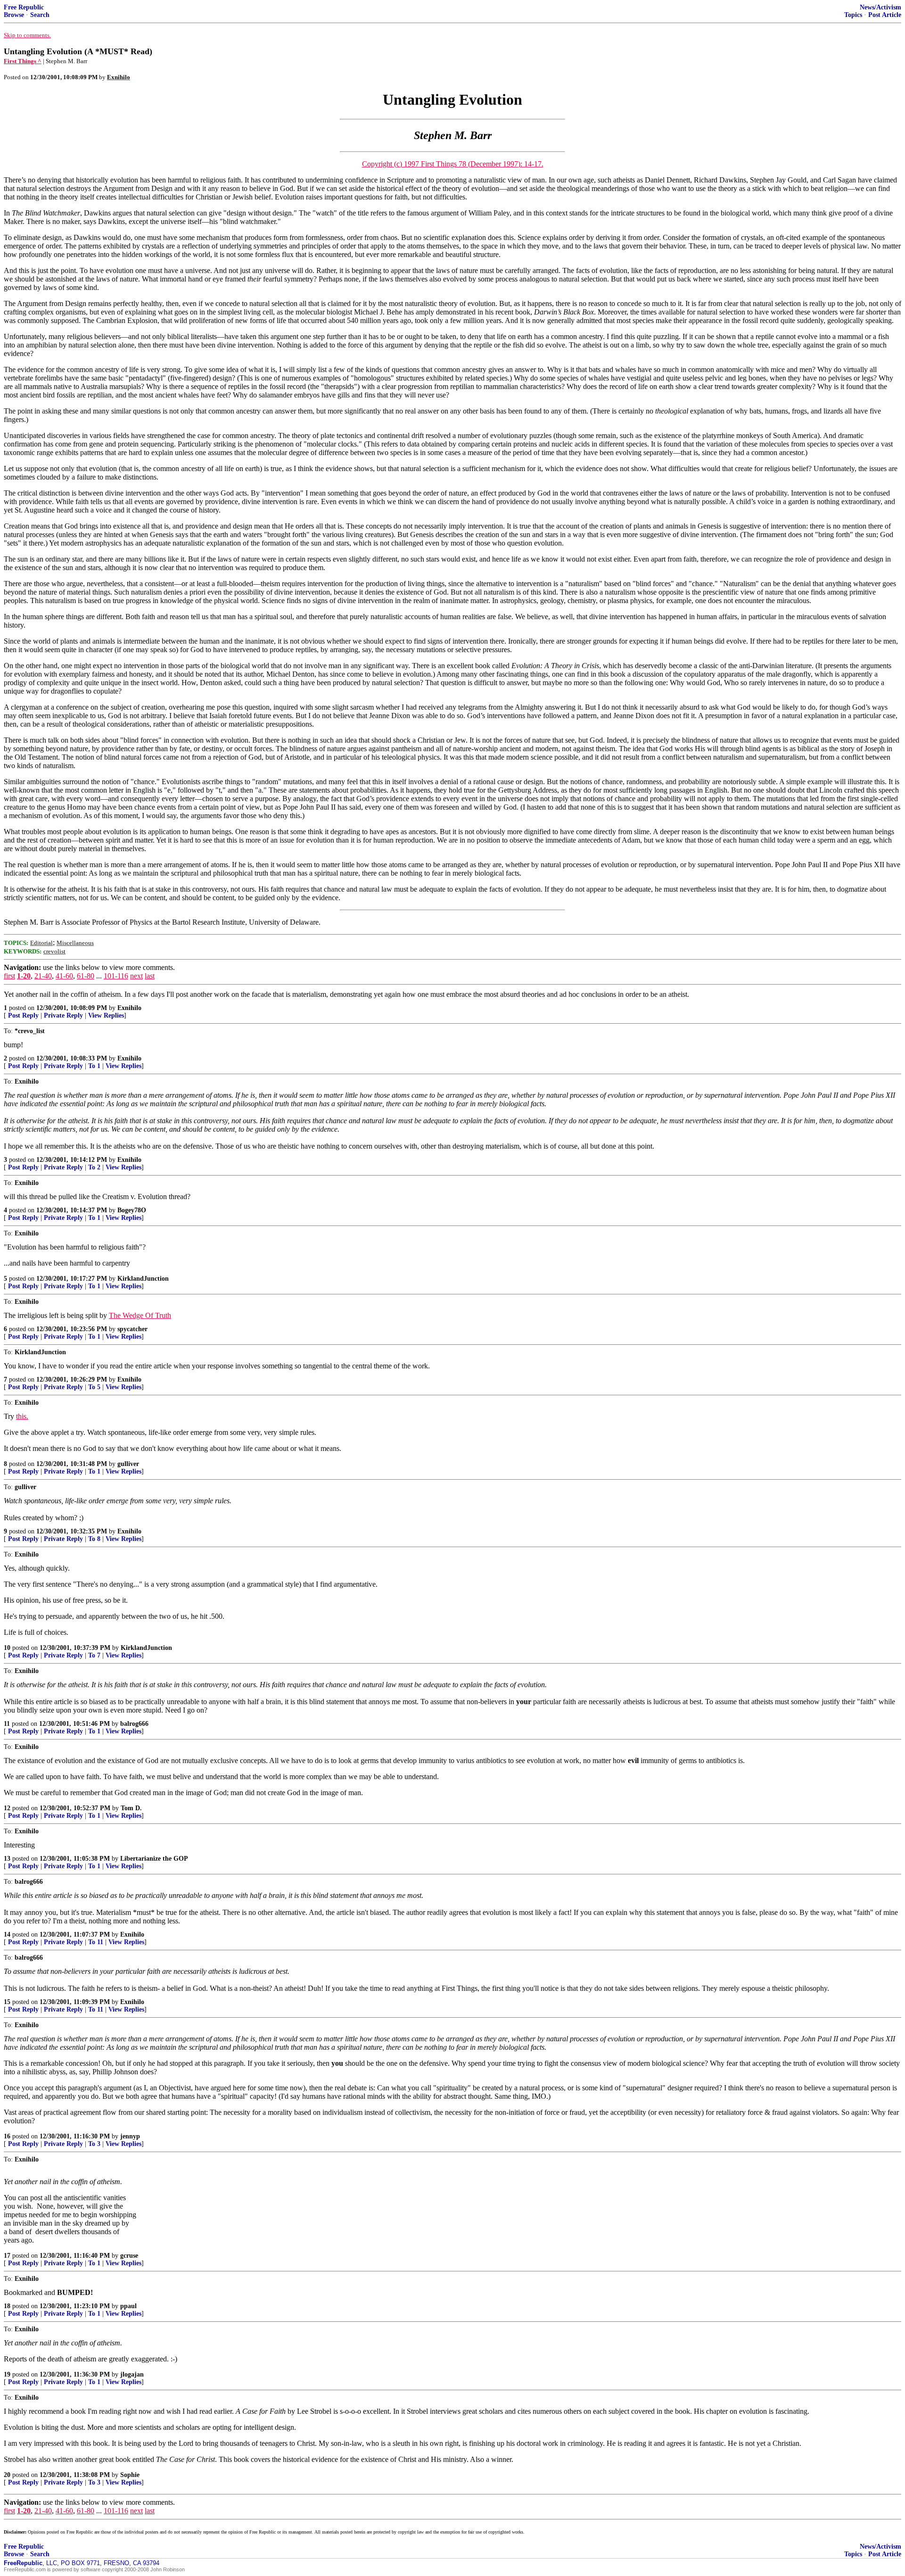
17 (7, 2256)
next (136, 976)
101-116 (116, 976)
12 (7, 1808)
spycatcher (132, 1329)
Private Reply (63, 1015)
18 (7, 2306)
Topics (853, 15)
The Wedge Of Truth (140, 1315)
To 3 (94, 2144)
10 (7, 1648)
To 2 (94, 1167)
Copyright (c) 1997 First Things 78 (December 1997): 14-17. (453, 164)
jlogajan (132, 2374)
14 (7, 1934)
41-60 (64, 976)
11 (7, 1724)
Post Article (885, 15)
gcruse (129, 2256)
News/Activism (880, 7)
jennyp (130, 2136)
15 (7, 2002)
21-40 (43, 976)
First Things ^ (23, 61)
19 (7, 2374)
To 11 (96, 1942)
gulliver (128, 1464)
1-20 (24, 976)
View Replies (106, 1015)
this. (22, 1416)
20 (7, 2475)
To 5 (94, 1387)
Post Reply (23, 1015)
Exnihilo (129, 1008)
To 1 (94, 1066)
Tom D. (131, 1808)
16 (7, 2136)
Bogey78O (132, 1210)
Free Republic (24, 7)
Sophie (130, 2475)
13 (7, 1859)
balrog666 (134, 1724)
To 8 (94, 1539)
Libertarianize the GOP (154, 1859)
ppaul (128, 2306)
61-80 (86, 976)
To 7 (94, 1655)
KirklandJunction (143, 1279)
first (9, 976)
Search (40, 15)
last (150, 976)
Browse (14, 15)
